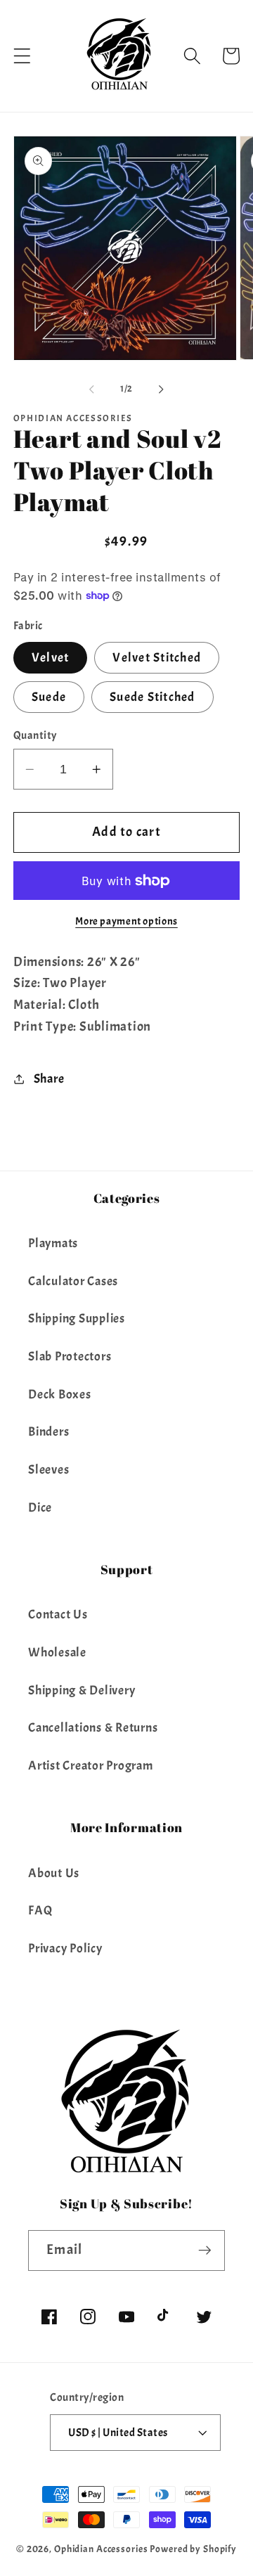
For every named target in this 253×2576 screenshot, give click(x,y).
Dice (40, 1507)
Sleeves (48, 1469)
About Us (54, 1873)
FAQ (40, 1910)
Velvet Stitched (157, 657)
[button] (22, 56)
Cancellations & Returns (93, 1727)
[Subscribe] (205, 2250)
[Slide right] (162, 389)
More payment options (126, 921)
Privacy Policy (65, 1948)
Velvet (51, 657)
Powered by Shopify (193, 2549)
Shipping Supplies (77, 1318)
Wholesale (57, 1652)
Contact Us (58, 1614)
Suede (49, 697)
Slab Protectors (70, 1356)
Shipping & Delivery (82, 1690)
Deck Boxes (60, 1394)
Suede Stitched (153, 697)
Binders (48, 1431)
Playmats (53, 1243)
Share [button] (49, 1078)
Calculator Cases (73, 1281)
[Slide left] (92, 389)
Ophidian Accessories (101, 2549)
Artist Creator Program (91, 1765)
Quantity (35, 735)
